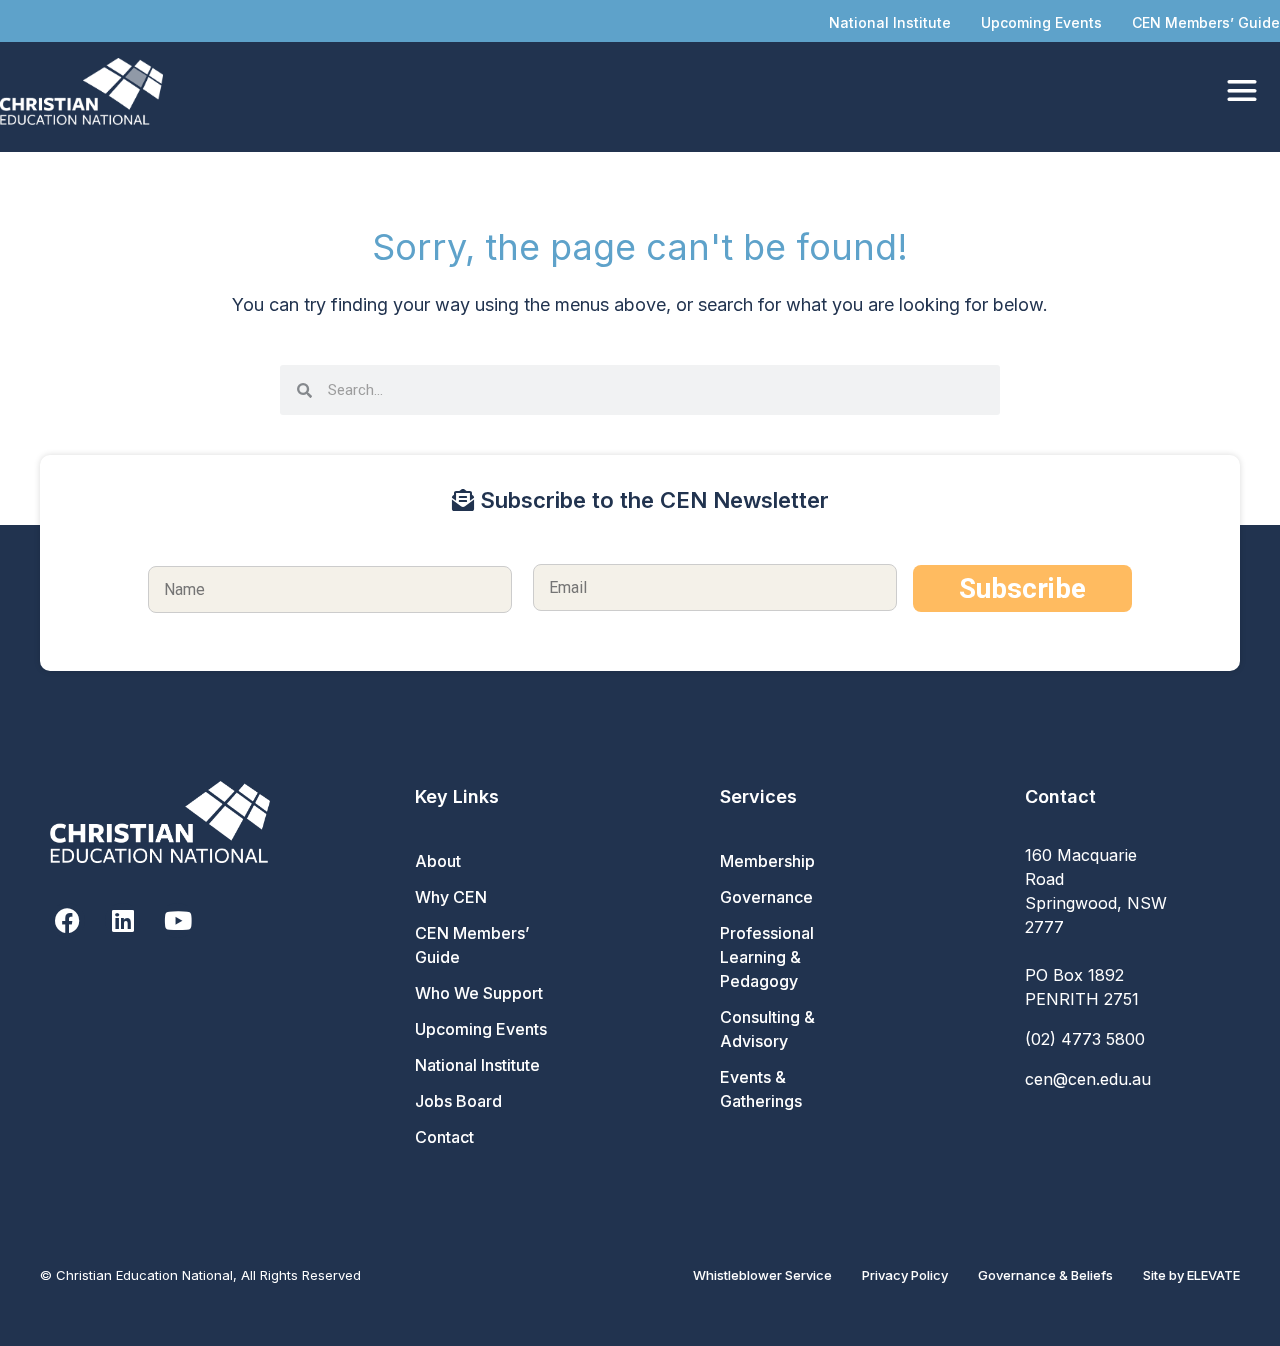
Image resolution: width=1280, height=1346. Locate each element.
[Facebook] (67, 920)
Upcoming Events (1041, 22)
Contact (444, 1137)
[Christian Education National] (86, 91)
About (438, 861)
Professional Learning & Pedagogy (767, 957)
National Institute (890, 22)
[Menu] (1242, 91)
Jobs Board (458, 1101)
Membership (767, 861)
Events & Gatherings (761, 1089)
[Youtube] (177, 920)
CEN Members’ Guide (1206, 22)
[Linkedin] (122, 920)
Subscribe (1022, 588)
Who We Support (479, 993)
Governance (766, 897)
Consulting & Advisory (767, 1029)
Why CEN (451, 897)
